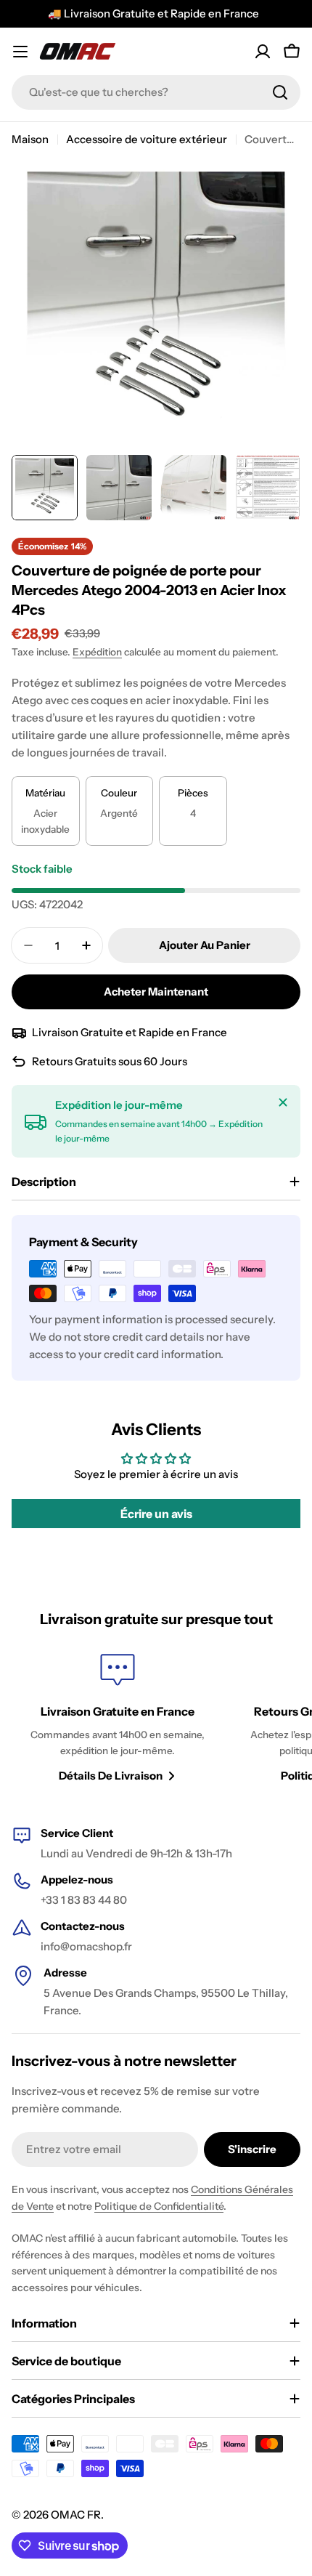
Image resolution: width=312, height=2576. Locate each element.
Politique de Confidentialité (159, 2206)
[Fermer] (283, 1102)
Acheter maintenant (156, 992)
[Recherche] (280, 92)
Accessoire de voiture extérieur (147, 139)
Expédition (97, 652)
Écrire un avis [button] (156, 1514)
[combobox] (156, 92)
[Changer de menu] (20, 52)
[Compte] (263, 52)
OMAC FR (76, 2515)
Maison (30, 139)
